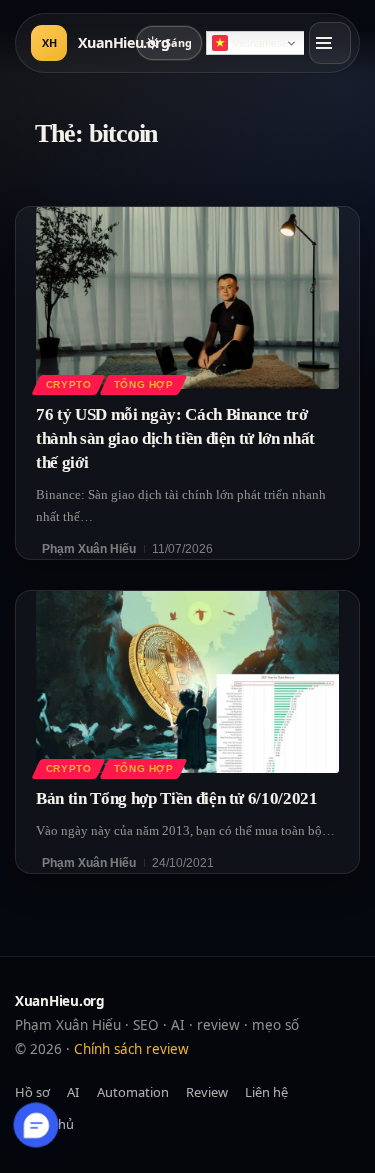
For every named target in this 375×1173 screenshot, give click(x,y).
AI (73, 1092)
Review (207, 1092)
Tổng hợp (144, 384)
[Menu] (330, 43)
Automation (133, 1092)
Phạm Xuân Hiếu (89, 549)
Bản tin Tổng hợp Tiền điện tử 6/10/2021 (177, 798)
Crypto (69, 384)
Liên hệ (266, 1092)
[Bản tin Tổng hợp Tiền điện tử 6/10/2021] (187, 682)
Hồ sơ (32, 1092)
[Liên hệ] (36, 1125)
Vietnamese (260, 43)
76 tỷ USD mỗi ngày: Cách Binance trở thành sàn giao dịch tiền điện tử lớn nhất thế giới (175, 438)
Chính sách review (131, 1049)
